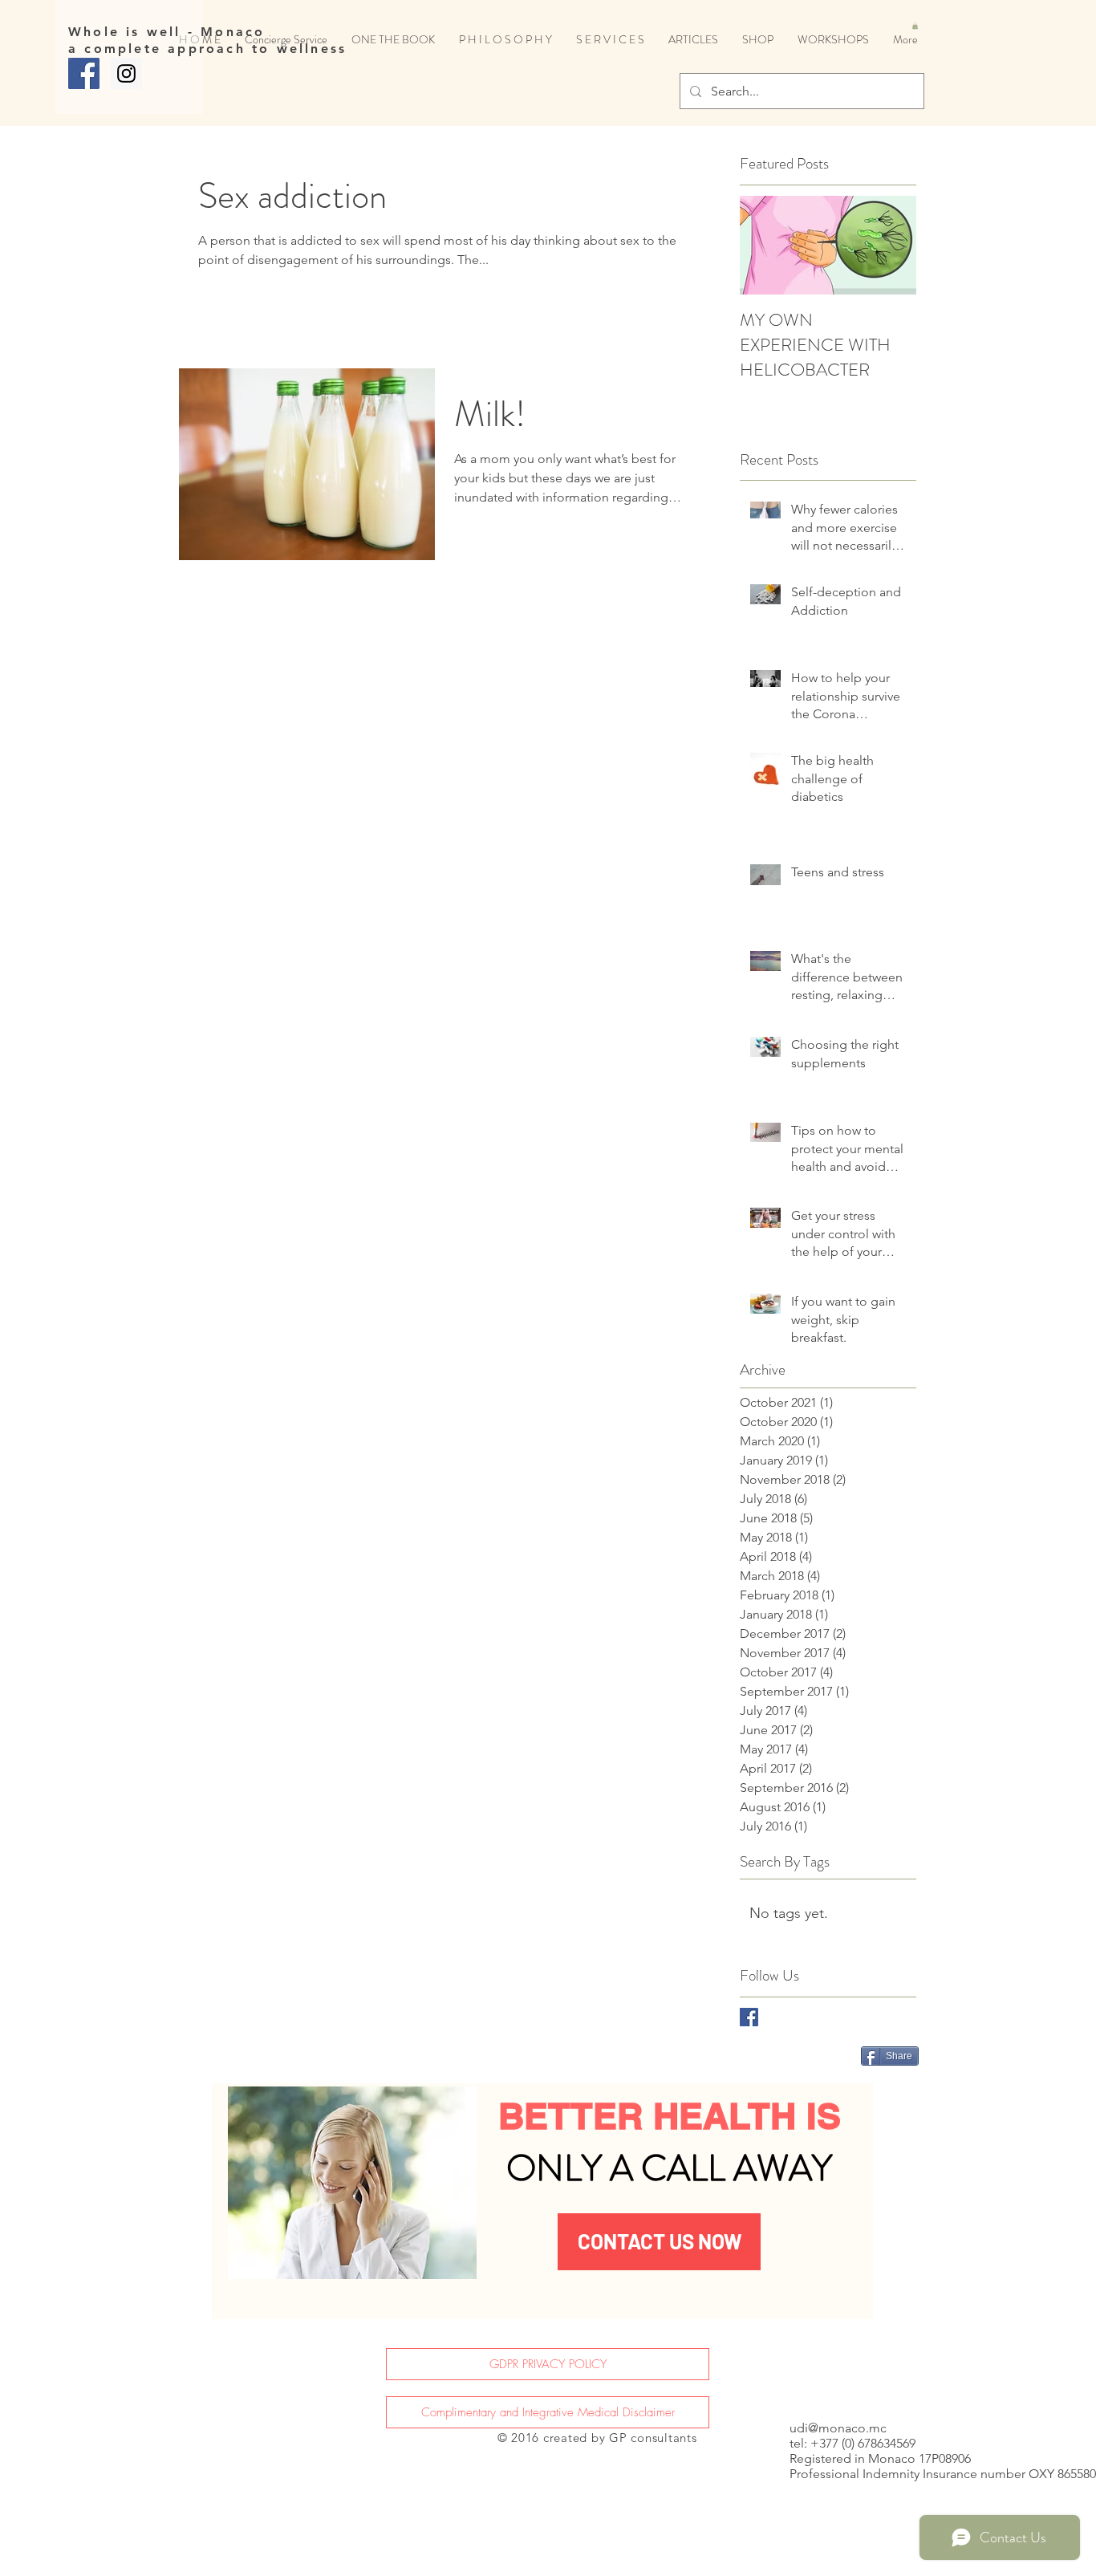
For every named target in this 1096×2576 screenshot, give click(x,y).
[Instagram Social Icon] (126, 73)
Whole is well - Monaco (166, 32)
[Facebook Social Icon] (84, 73)
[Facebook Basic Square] (749, 2017)
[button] (915, 26)
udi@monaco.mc (838, 2428)
